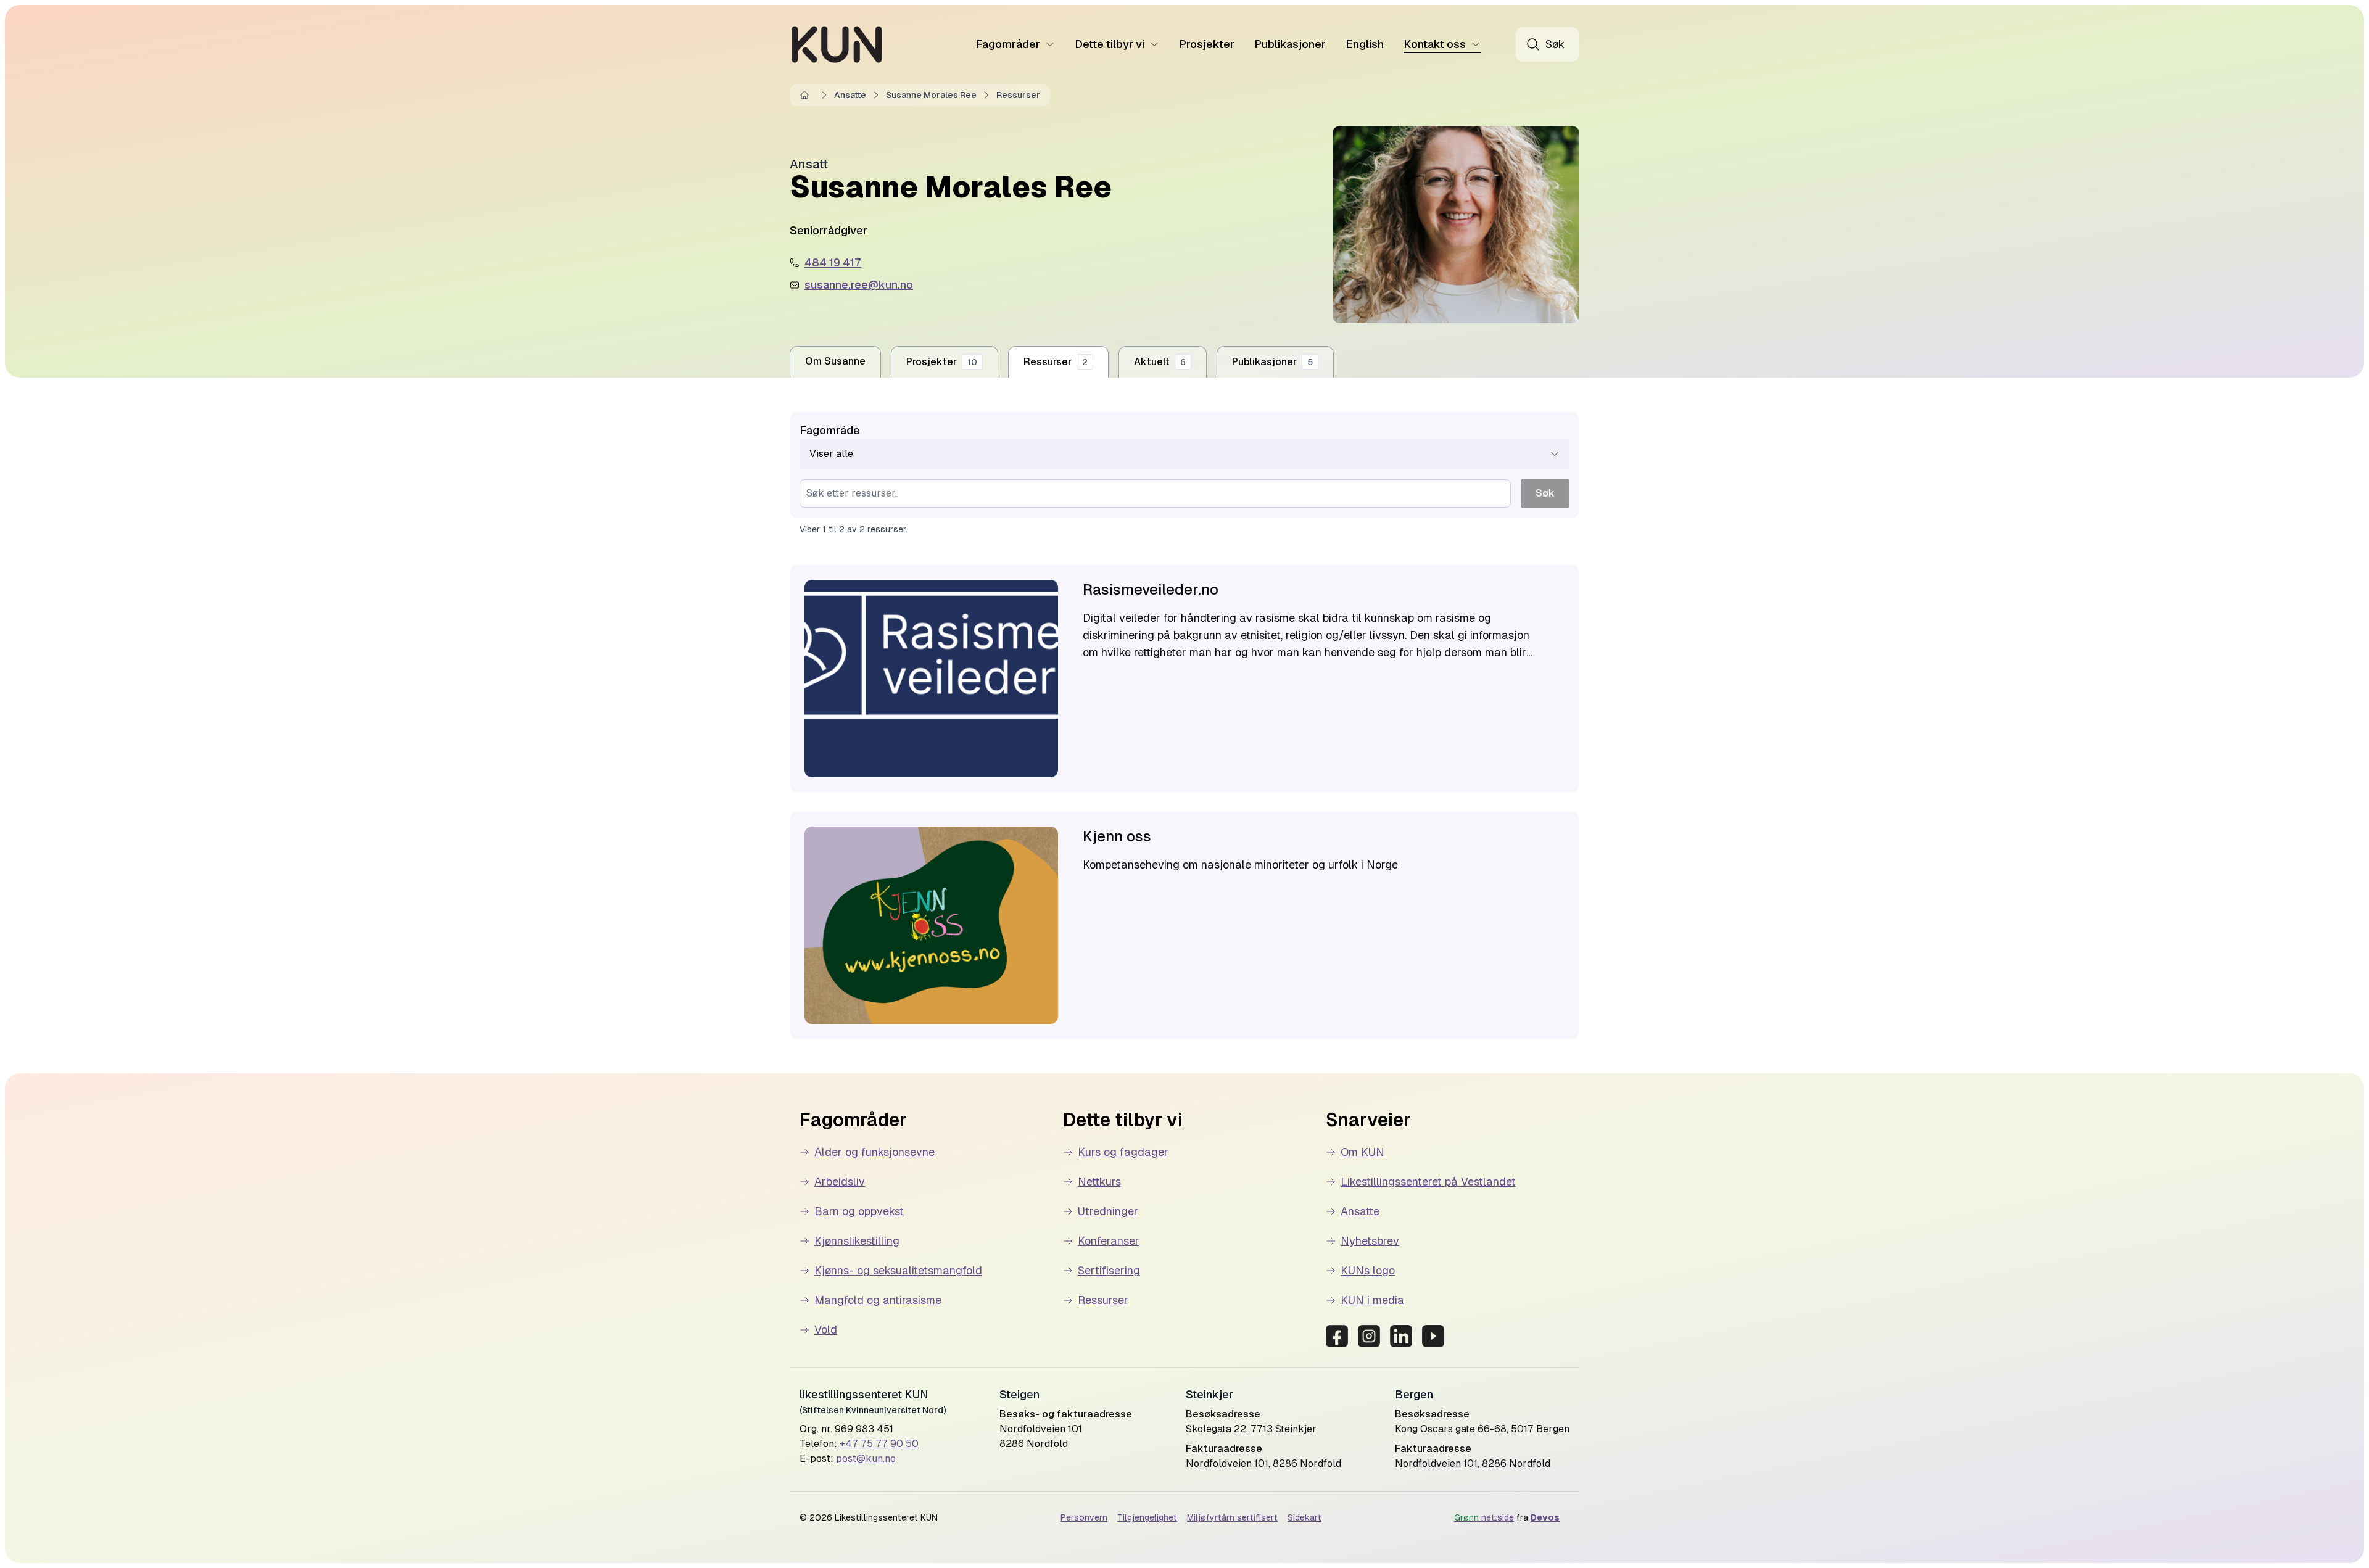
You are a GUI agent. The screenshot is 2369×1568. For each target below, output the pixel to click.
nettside (1484, 1517)
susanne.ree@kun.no (859, 285)
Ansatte (850, 95)
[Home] (807, 95)
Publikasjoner (1290, 44)
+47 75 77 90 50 (879, 1444)
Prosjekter (1207, 44)
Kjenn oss (1117, 836)
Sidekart (1304, 1517)
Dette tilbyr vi (1110, 44)
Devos (1545, 1517)
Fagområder (1008, 44)
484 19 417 (833, 262)
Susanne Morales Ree (931, 95)
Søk (1545, 493)
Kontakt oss (1435, 44)
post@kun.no (866, 1459)
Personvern (1084, 1517)
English (1365, 44)
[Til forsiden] (837, 44)
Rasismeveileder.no (1151, 589)
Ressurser (1018, 95)
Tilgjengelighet (1147, 1517)
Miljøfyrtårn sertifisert (1232, 1517)
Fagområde (830, 430)
